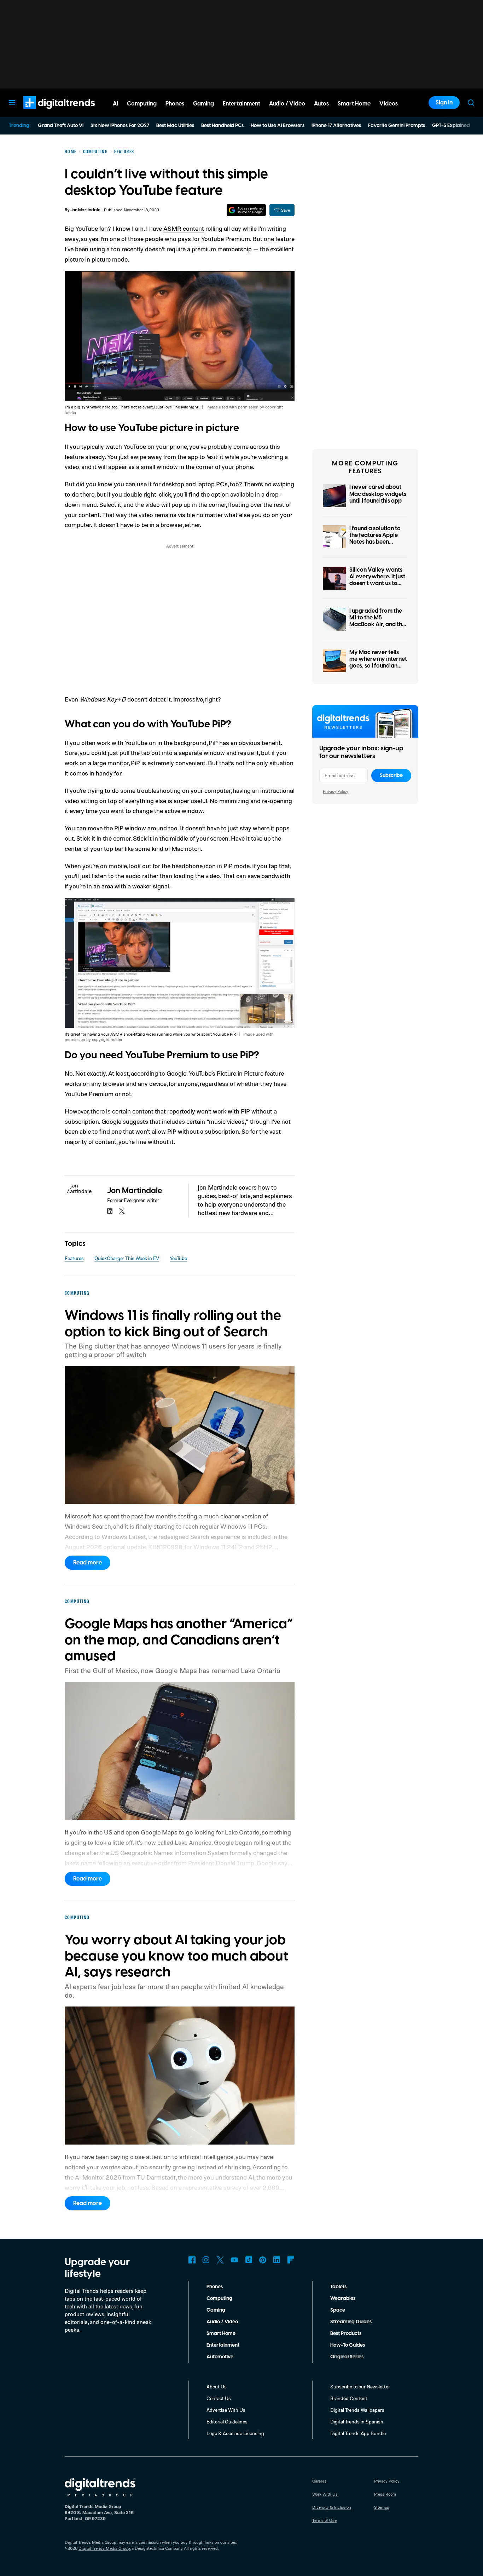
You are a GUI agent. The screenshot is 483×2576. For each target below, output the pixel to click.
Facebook (192, 2260)
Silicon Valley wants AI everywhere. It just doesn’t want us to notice (377, 580)
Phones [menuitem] (175, 104)
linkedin (110, 1211)
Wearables (343, 2299)
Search (471, 103)
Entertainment (223, 2345)
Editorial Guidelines (227, 2422)
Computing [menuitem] (142, 104)
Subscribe (391, 775)
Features (74, 1258)
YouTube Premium (226, 239)
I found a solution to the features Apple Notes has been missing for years (375, 539)
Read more (88, 1563)
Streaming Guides (351, 2322)
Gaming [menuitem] (203, 104)
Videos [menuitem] (389, 104)
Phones (215, 2287)
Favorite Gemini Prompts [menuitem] (397, 126)
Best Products (346, 2334)
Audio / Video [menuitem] (287, 104)
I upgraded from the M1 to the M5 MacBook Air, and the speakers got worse (377, 621)
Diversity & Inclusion (332, 2507)
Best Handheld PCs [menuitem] (222, 126)
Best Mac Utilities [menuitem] (175, 126)
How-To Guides (348, 2345)
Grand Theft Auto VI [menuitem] (61, 126)
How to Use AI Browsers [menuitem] (278, 126)
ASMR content (184, 228)
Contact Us (219, 2398)
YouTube (178, 1258)
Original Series (347, 2357)
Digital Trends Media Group (104, 2548)
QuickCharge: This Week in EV (127, 1258)
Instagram (206, 2260)
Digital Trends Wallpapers (357, 2410)
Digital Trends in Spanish (357, 2422)
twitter (122, 1211)
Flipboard (291, 2260)
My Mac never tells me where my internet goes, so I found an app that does (378, 663)
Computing (219, 2299)
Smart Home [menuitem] (354, 104)
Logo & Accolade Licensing (235, 2433)
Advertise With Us (226, 2410)
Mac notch (186, 848)
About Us (217, 2386)
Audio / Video (222, 2322)
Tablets (338, 2287)
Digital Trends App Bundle (358, 2433)
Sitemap (382, 2507)
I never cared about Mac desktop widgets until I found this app (378, 494)
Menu (12, 103)
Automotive (220, 2357)
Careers (319, 2481)
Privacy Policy (336, 791)
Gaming (216, 2310)
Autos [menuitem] (321, 104)
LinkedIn (277, 2260)
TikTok (249, 2260)
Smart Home (221, 2334)
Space (338, 2310)
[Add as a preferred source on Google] (246, 210)
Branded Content (349, 2398)
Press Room (385, 2494)
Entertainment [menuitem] (241, 104)
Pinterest (263, 2260)
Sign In (444, 103)
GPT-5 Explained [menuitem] (451, 126)
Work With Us (325, 2494)
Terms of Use (324, 2520)
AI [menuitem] (115, 104)
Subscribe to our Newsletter (360, 2386)
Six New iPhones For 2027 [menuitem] (120, 126)
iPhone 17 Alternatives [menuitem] (336, 126)
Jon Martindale (85, 210)
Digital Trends (46, 113)
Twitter (220, 2260)
